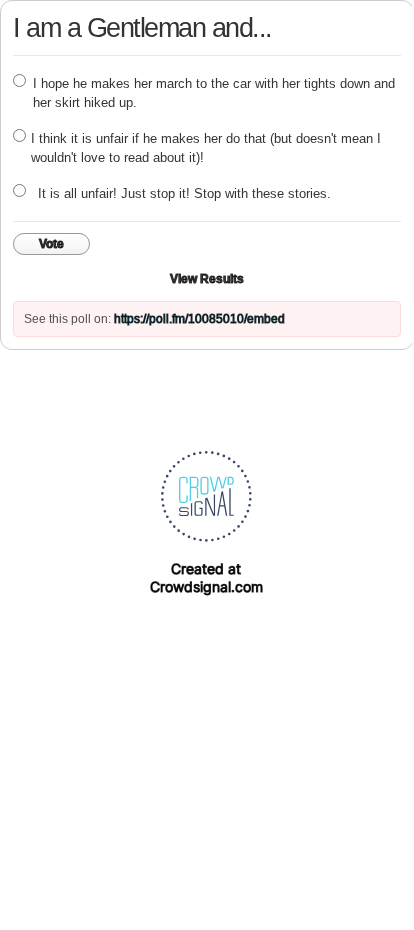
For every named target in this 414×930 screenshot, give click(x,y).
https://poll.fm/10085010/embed (199, 319)
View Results (207, 279)
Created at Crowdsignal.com (206, 577)
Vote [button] (51, 244)
